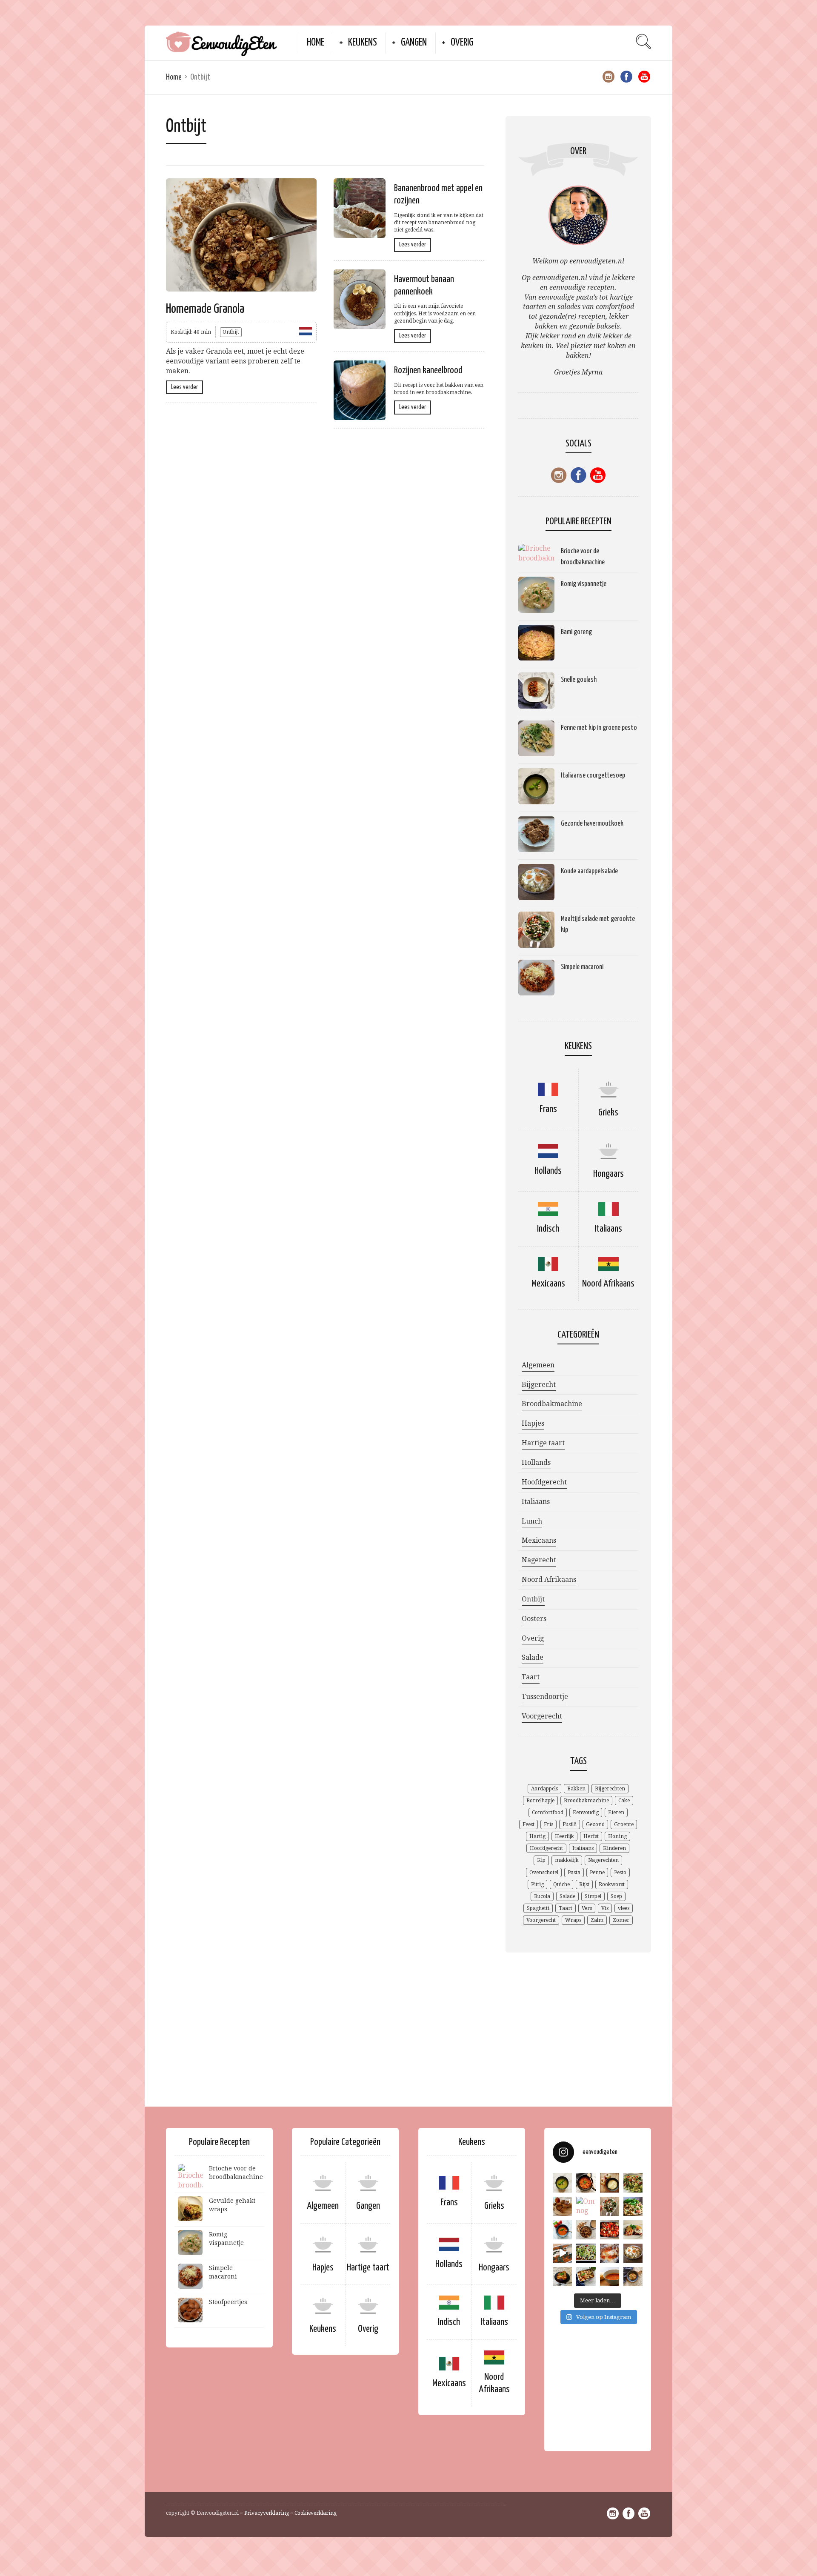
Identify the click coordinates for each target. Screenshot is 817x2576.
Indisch (548, 1229)
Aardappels (544, 1789)
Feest (528, 1824)
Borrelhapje (540, 1801)
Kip (541, 1860)
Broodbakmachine (552, 1404)
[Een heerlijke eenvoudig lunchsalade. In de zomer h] (610, 2206)
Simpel (593, 1896)
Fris (548, 1824)
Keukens (363, 43)
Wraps (573, 1920)
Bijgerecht (539, 1385)
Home (316, 43)
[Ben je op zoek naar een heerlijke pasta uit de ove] (586, 2277)
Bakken (576, 1789)
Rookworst (612, 1884)
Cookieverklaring (316, 2513)
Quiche (561, 1884)
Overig (462, 43)
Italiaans (608, 1229)
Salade (533, 1657)
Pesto (620, 1873)
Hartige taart (543, 1443)
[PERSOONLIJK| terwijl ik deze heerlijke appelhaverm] (562, 2206)
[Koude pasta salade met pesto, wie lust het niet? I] (633, 2206)
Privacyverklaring (267, 2513)
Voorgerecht (542, 1716)
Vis (605, 1908)
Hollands (548, 1171)
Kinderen (614, 1848)
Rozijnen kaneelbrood (428, 370)
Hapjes (533, 1423)
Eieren (616, 1813)
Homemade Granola (205, 309)
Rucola (542, 1896)
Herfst (591, 1836)
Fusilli (570, 1824)
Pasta (574, 1873)
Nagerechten (603, 1860)
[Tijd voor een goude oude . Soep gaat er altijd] (610, 2277)
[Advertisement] (407, 2040)
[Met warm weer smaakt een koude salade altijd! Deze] (633, 2253)
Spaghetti (538, 1908)
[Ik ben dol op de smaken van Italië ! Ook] (562, 2183)
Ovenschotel (544, 1873)
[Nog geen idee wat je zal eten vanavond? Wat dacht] (586, 2183)
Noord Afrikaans (608, 1284)
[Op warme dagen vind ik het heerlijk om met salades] (633, 2277)
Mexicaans (548, 1284)
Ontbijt (231, 332)
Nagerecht (539, 1560)
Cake (624, 1801)
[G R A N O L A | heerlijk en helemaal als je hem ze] (586, 2230)
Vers (587, 1908)
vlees (624, 1908)
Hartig (537, 1836)
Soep (616, 1896)
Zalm (597, 1920)
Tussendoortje (545, 1697)
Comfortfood (548, 1813)
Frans (548, 1109)
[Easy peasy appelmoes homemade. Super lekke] (610, 2183)
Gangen (414, 43)
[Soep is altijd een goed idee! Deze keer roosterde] (562, 2230)
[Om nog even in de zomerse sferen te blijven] (586, 2206)
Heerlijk (564, 1836)
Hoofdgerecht (544, 1482)
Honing (617, 1836)
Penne (597, 1873)
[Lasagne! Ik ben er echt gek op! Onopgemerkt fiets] (562, 2253)
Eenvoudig (586, 1813)
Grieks (608, 1113)
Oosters (534, 1619)
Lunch (532, 1521)
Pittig (537, 1884)
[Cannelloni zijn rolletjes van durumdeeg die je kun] (633, 2230)
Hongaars (608, 1174)
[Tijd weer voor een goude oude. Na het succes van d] (586, 2253)
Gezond (595, 1824)
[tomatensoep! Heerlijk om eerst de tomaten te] (610, 2230)
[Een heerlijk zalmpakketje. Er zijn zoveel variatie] (610, 2253)
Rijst (584, 1884)
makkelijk (567, 1860)
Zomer (621, 1920)
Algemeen (538, 1365)
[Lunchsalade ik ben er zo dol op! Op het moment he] (633, 2183)
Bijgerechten (610, 1789)
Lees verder (184, 387)
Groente (624, 1824)
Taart (531, 1677)
